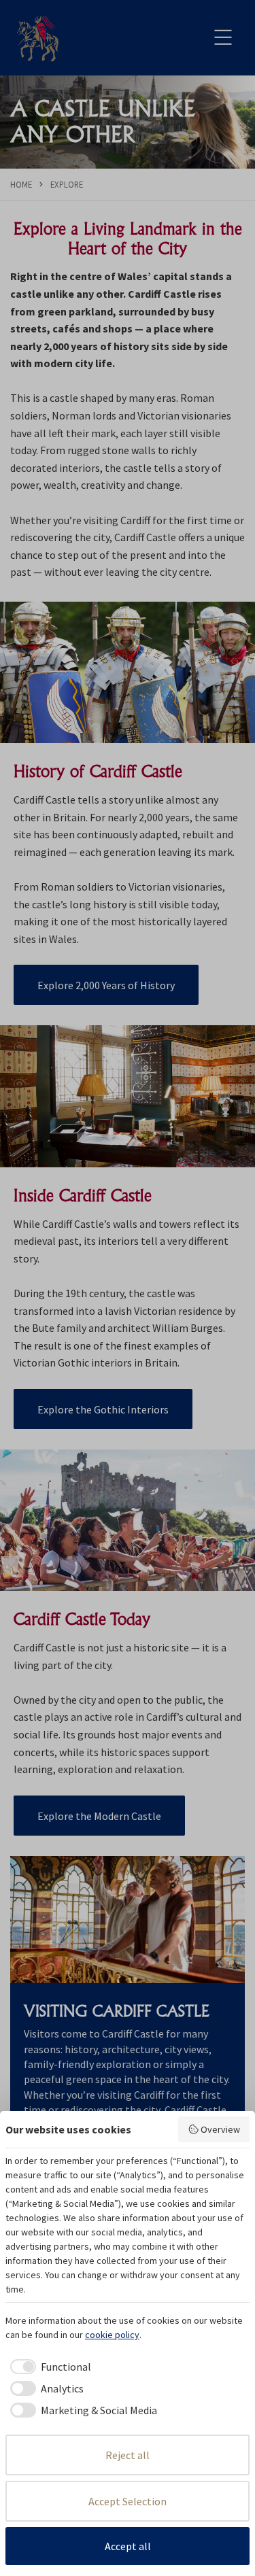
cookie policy (112, 2335)
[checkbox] (48, 2367)
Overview (220, 2129)
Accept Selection (128, 2501)
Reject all (128, 2455)
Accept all (128, 2546)
